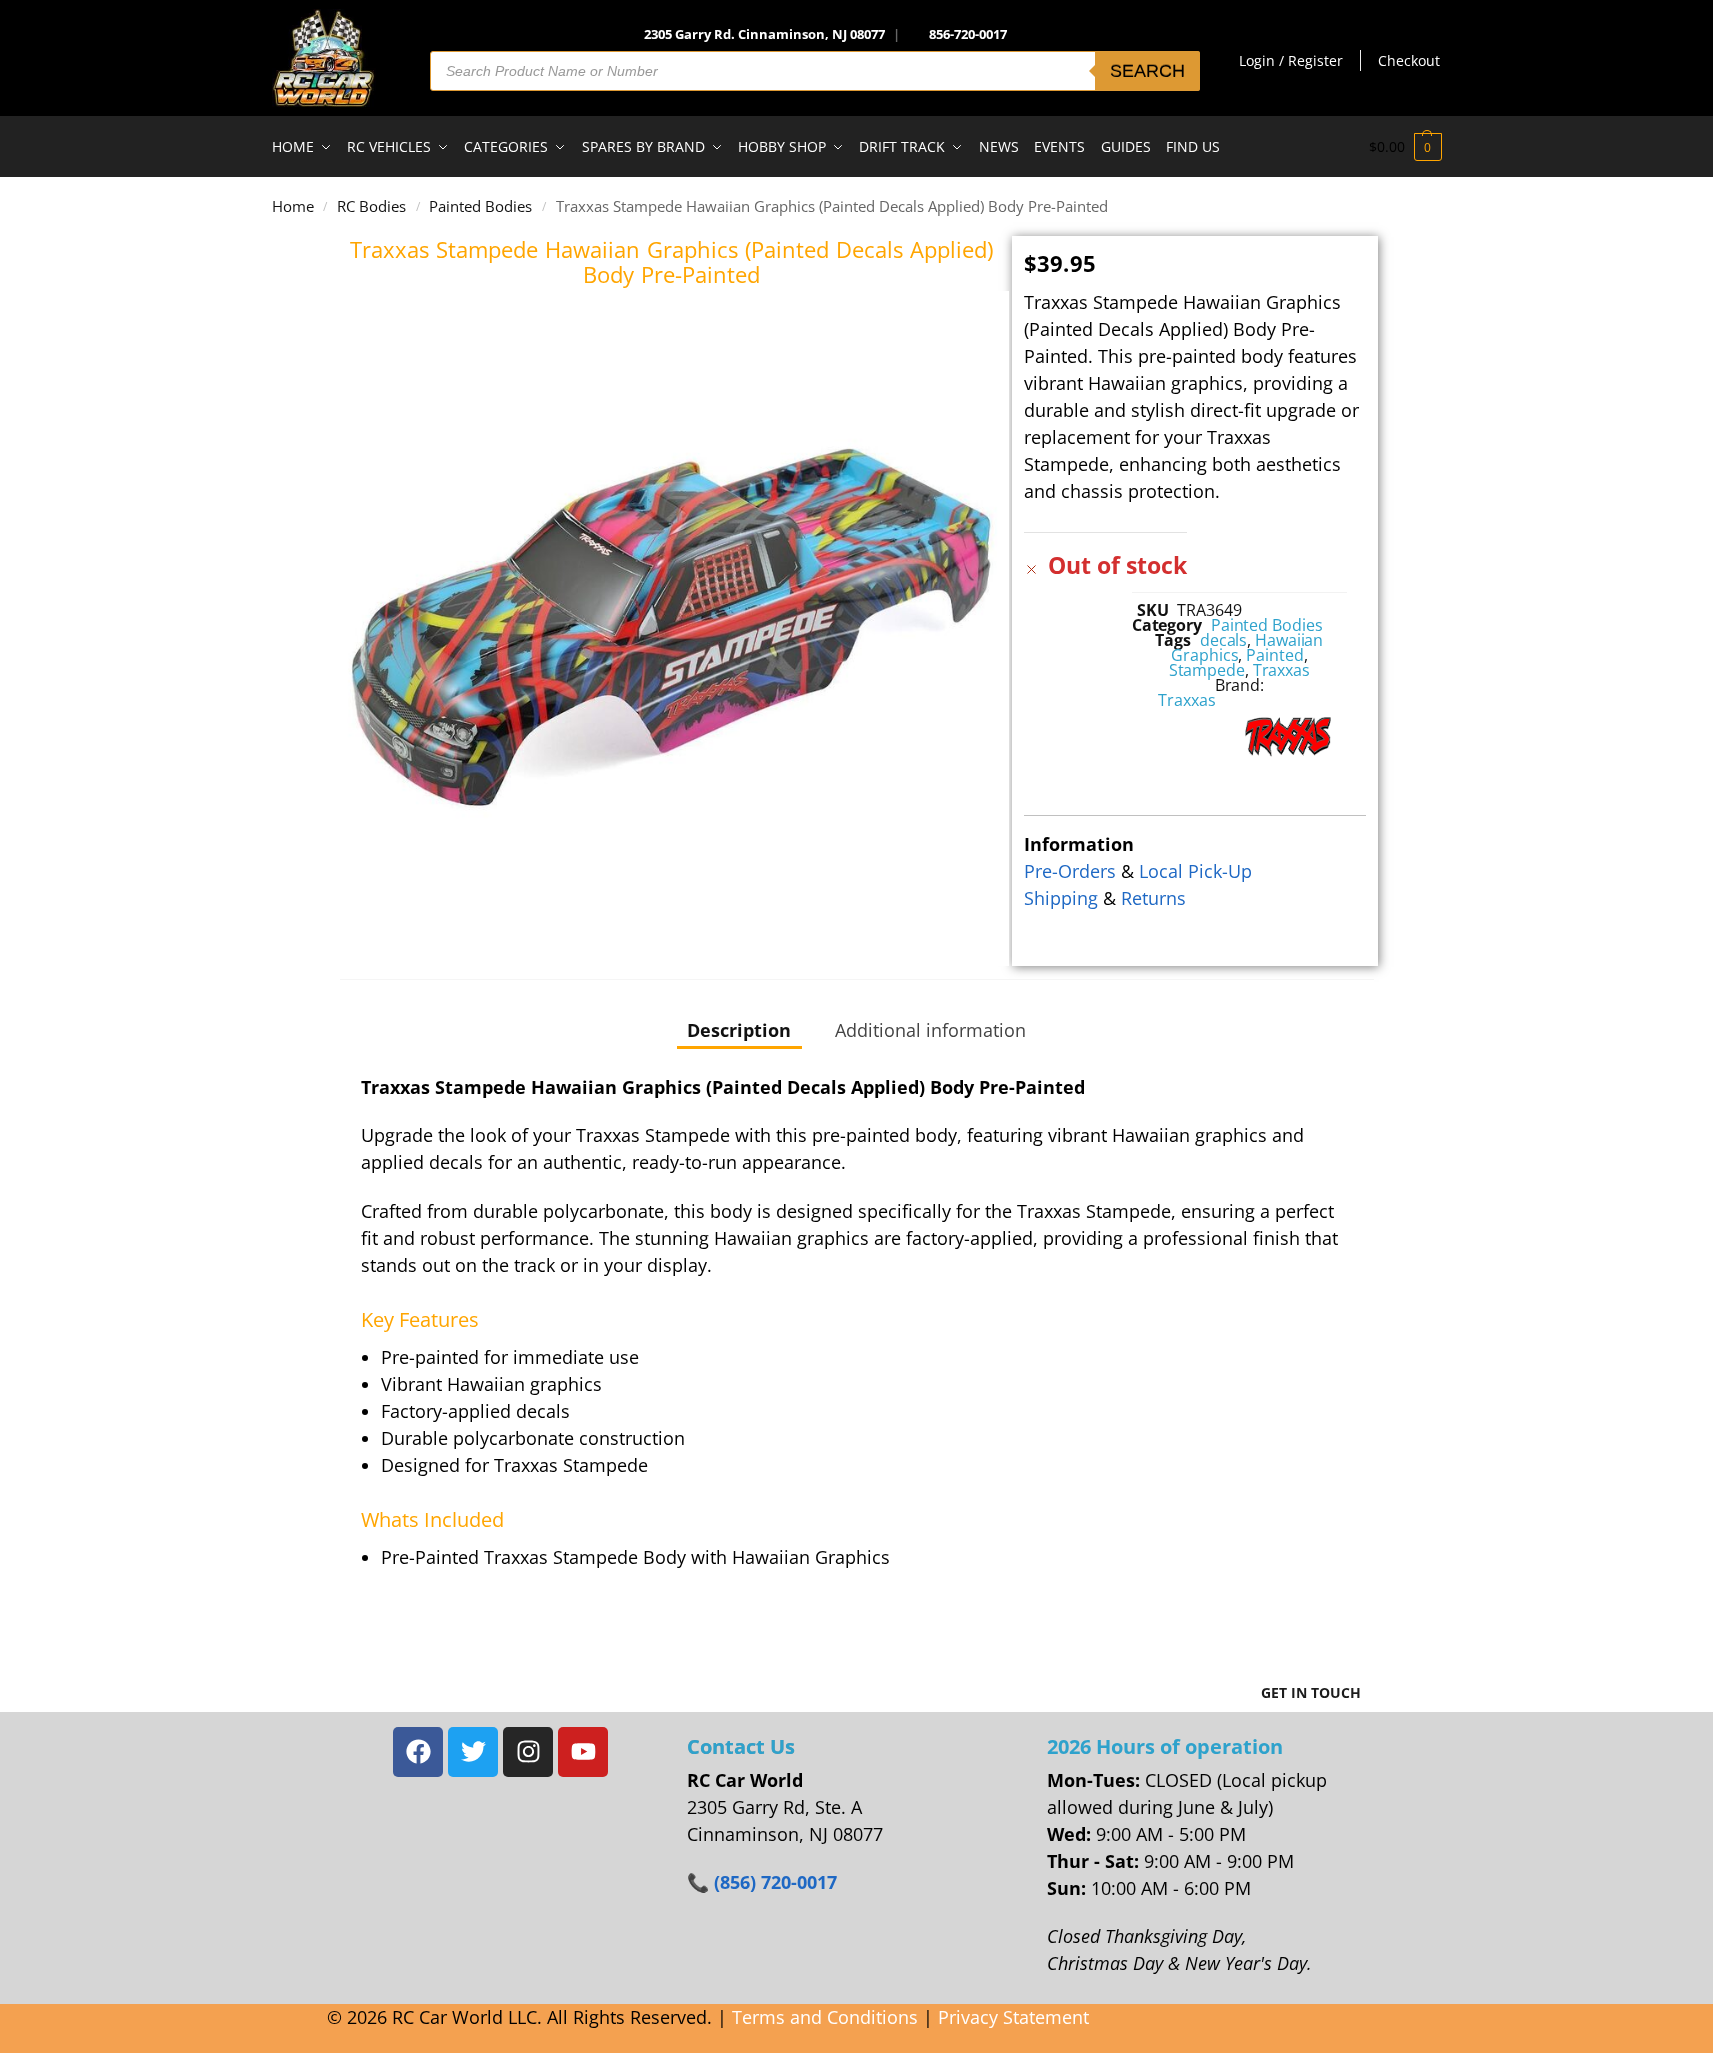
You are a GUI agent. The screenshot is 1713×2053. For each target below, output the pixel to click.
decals (1223, 640)
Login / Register (1291, 60)
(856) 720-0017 (775, 1882)
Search (1147, 71)
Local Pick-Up (1195, 871)
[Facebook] (418, 1752)
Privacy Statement (1013, 2017)
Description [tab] (739, 1030)
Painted (1274, 655)
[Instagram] (528, 1752)
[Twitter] (473, 1752)
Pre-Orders (1070, 871)
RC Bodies (371, 206)
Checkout (1409, 60)
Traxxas (1281, 670)
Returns (1153, 898)
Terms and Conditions (825, 2017)
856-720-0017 (968, 34)
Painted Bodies (480, 206)
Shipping (1061, 898)
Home (293, 206)
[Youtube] (583, 1752)
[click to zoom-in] (672, 628)
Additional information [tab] (930, 1030)
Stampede (1207, 670)
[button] (1405, 147)
